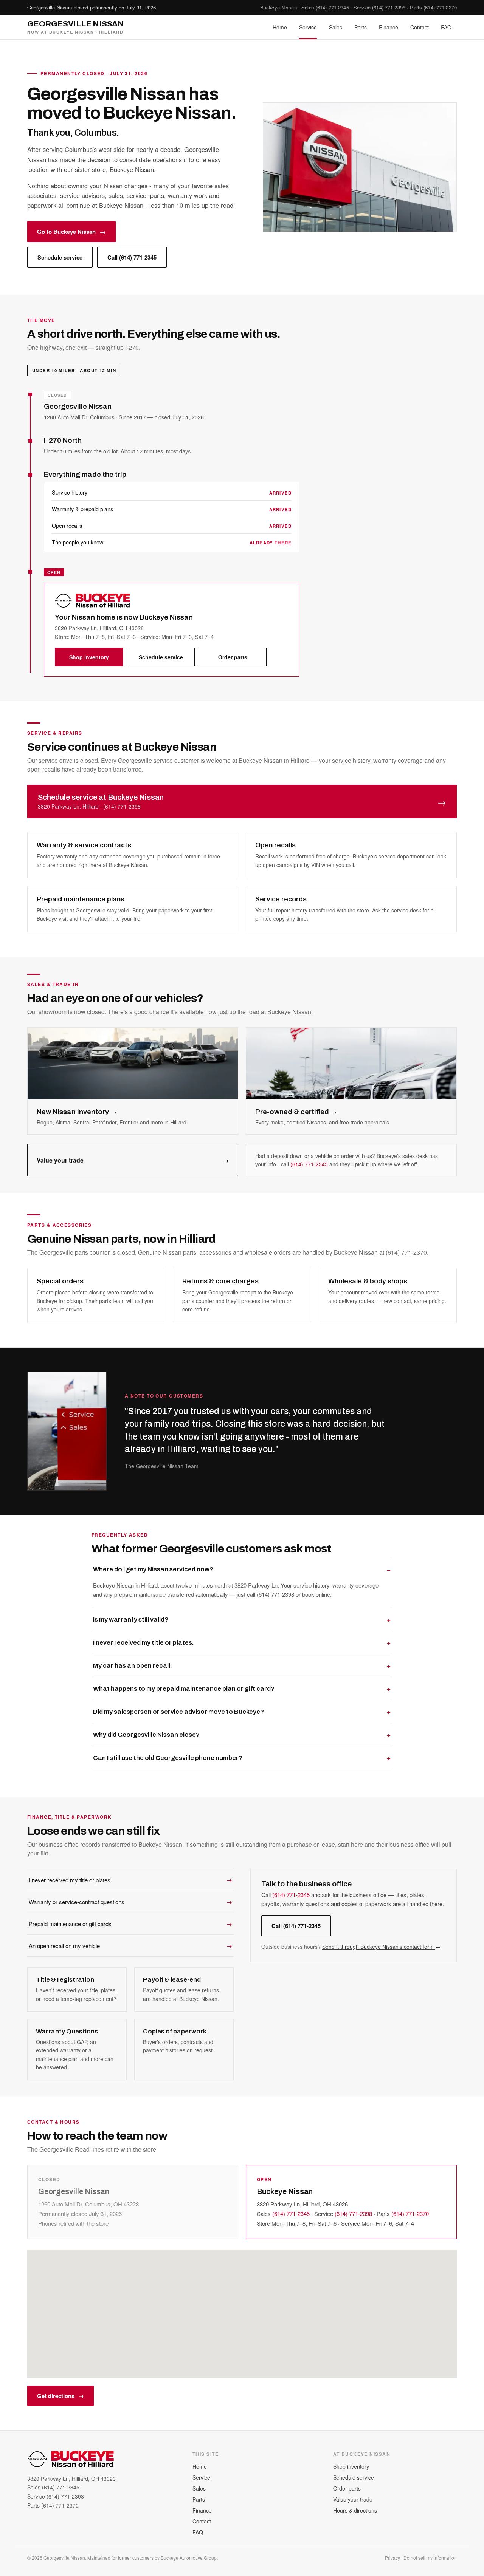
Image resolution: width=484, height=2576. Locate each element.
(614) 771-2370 (440, 7)
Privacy (392, 2558)
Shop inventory (89, 657)
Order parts (233, 657)
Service (308, 27)
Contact (420, 27)
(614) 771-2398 (389, 7)
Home (280, 27)
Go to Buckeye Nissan (71, 232)
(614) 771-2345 (332, 7)
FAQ (446, 27)
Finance (389, 27)
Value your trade (133, 1160)
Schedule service (60, 257)
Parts (361, 27)
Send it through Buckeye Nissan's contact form (381, 1947)
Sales (336, 27)
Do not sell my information (430, 2558)
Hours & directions (355, 2510)
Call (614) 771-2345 (132, 257)
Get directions (60, 2396)
